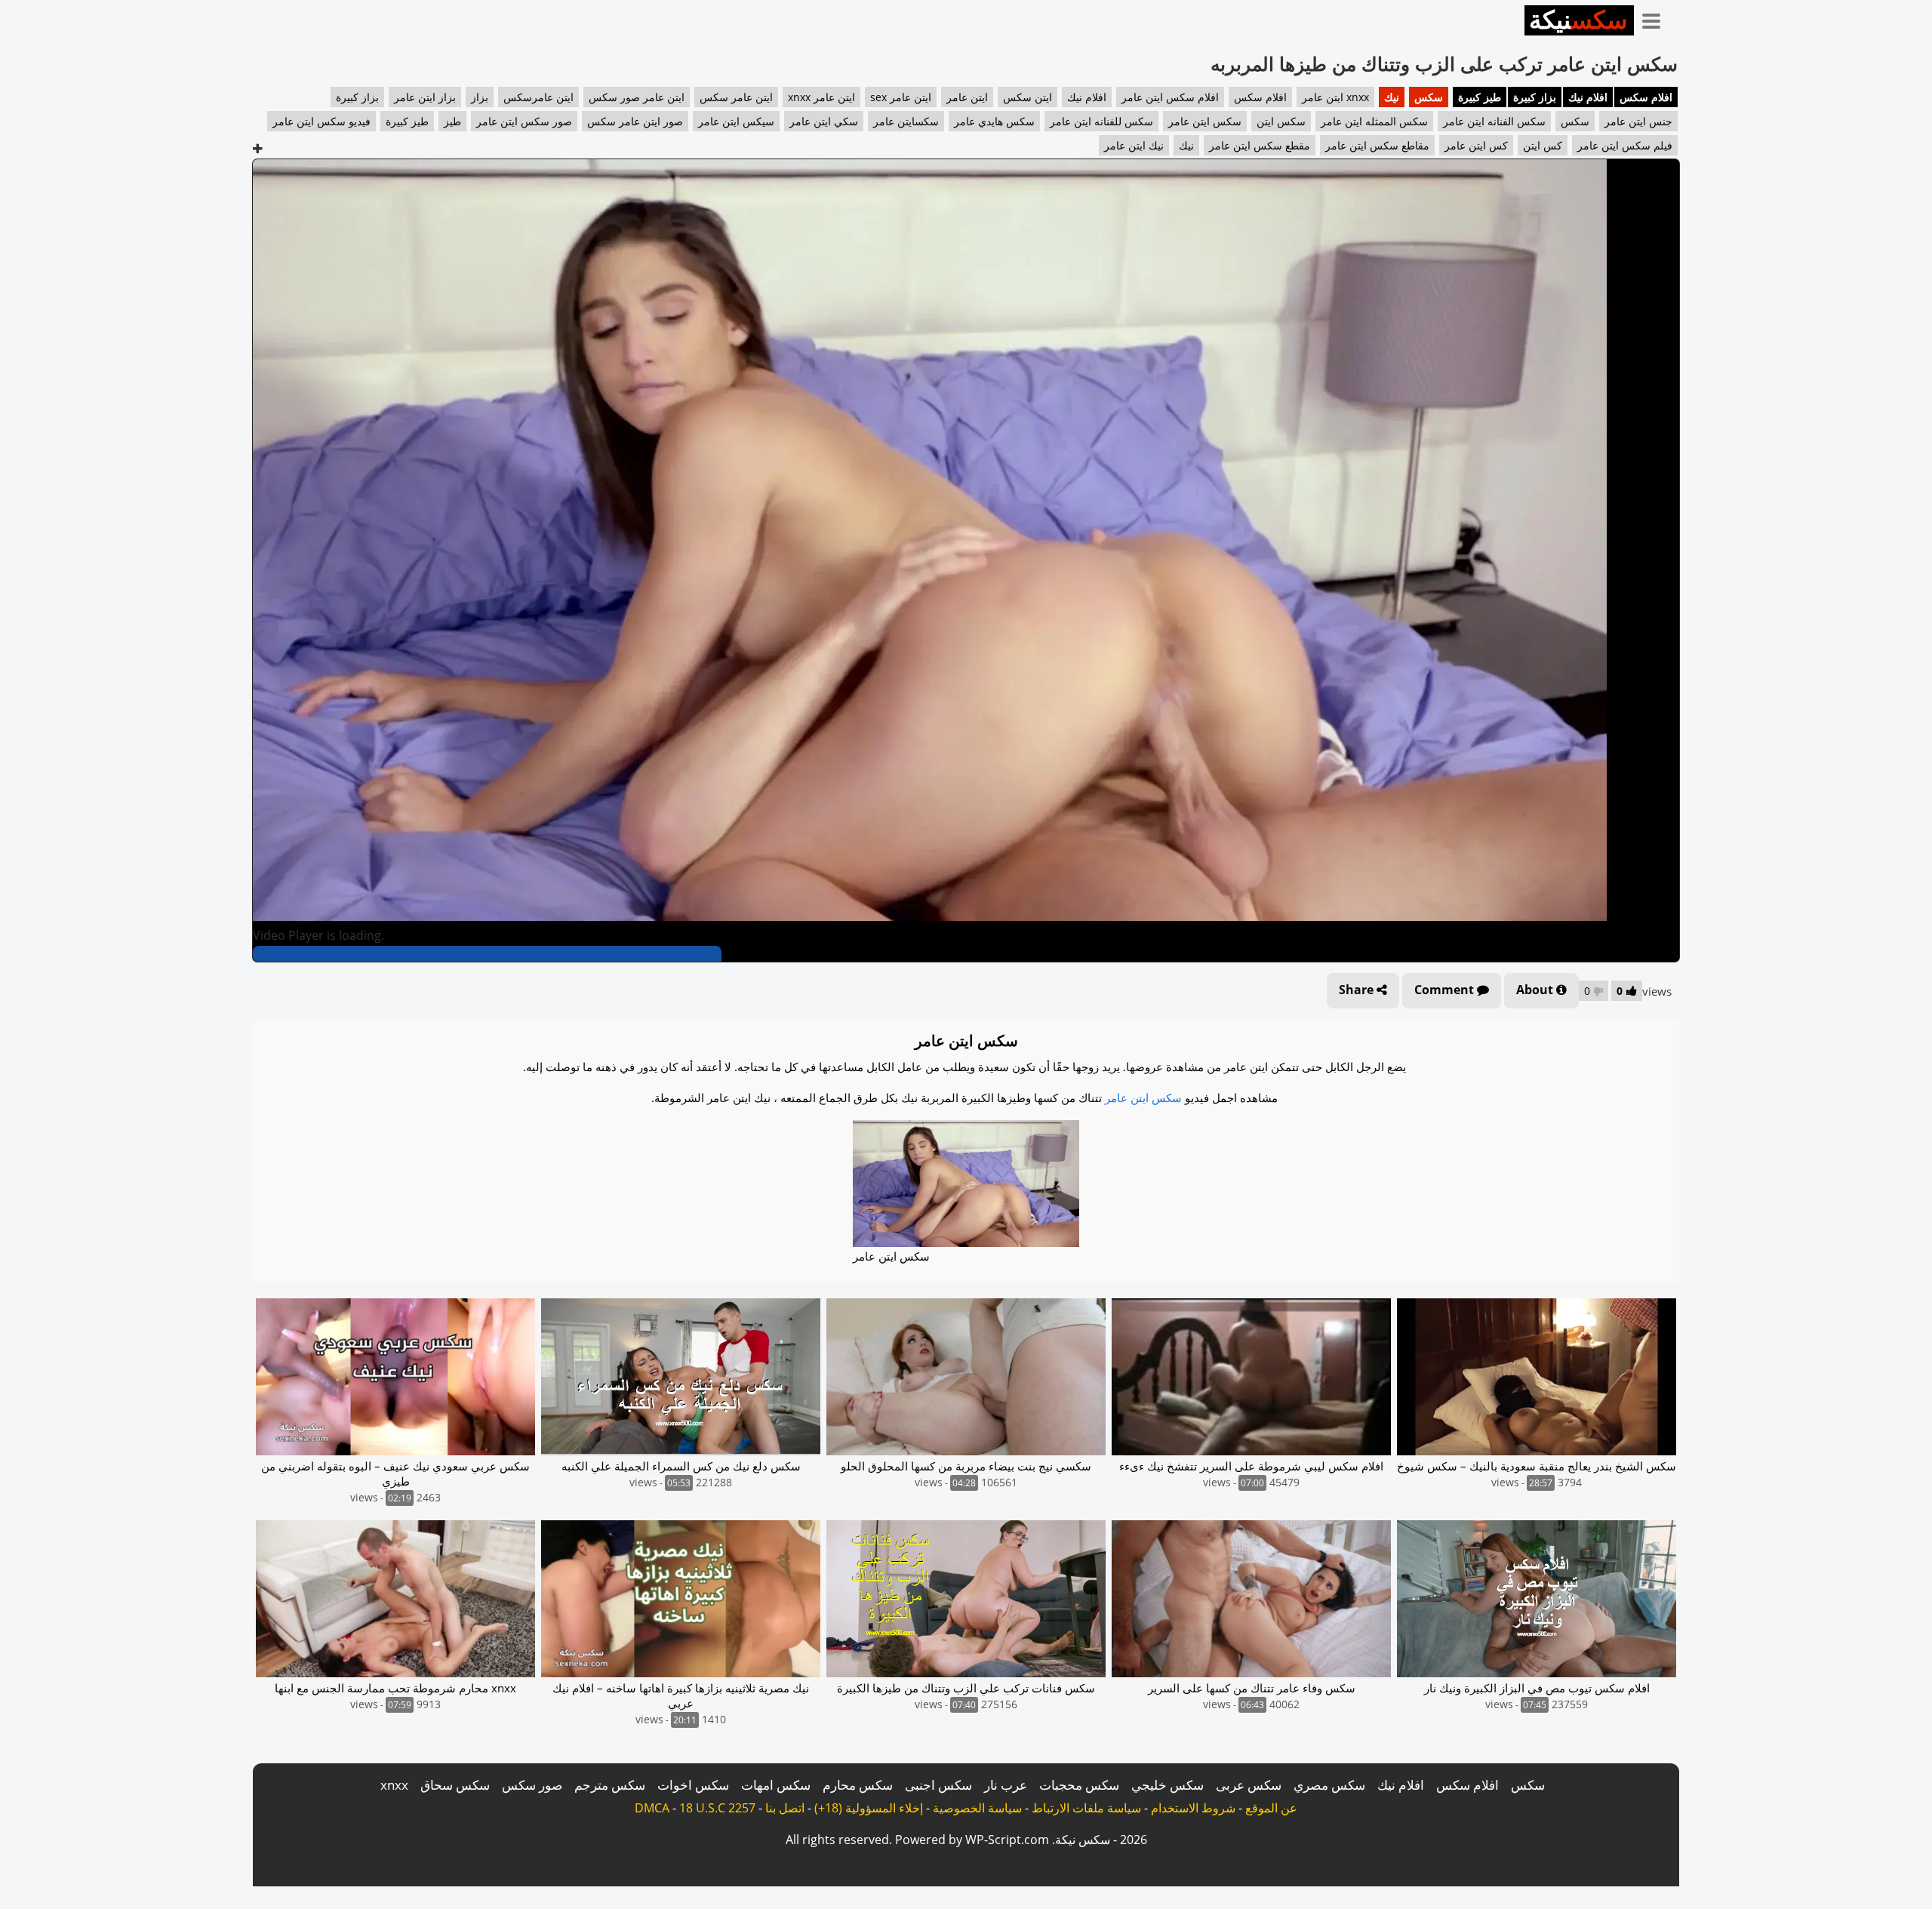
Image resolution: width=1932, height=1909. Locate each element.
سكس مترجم (610, 1785)
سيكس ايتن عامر (736, 121)
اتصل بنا (785, 1808)
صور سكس (532, 1785)
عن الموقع (1271, 1808)
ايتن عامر (967, 97)
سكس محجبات (1079, 1785)
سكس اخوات (693, 1785)
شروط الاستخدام (1193, 1808)
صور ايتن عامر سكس (635, 121)
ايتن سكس (1028, 97)
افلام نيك (1588, 97)
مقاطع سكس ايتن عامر (1377, 145)
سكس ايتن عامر (1205, 121)
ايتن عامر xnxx (821, 97)
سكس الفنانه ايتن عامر (1494, 121)
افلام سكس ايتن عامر (1170, 97)
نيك (1392, 97)
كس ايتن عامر (1476, 145)
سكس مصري (1329, 1785)
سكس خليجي (1168, 1785)
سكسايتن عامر (906, 121)
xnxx (394, 1785)
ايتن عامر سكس (736, 97)
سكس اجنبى (938, 1785)
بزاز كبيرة (1535, 97)
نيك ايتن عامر (1134, 145)
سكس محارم (858, 1785)
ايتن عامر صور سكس (637, 97)
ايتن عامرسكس (538, 97)
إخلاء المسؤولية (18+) (869, 1808)
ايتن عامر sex (901, 97)
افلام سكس (1646, 97)
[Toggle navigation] (1657, 18)
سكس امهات (776, 1785)
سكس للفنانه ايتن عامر (1101, 121)
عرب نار (1006, 1785)
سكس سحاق (455, 1785)
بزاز (480, 97)
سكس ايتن (1281, 121)
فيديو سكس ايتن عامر (321, 121)
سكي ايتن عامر (824, 121)
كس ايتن (1543, 145)
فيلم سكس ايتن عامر (1625, 145)
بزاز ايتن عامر (425, 97)
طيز (452, 121)
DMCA (652, 1808)
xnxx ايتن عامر (1335, 97)
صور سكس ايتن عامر (524, 121)
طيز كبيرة (1480, 97)
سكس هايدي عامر (994, 121)
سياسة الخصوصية (977, 1808)
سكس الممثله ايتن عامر (1374, 121)
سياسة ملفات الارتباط (1086, 1808)
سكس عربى (1249, 1785)
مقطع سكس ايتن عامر (1260, 145)
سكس (1429, 97)
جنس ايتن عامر (1638, 121)
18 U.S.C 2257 (717, 1808)
